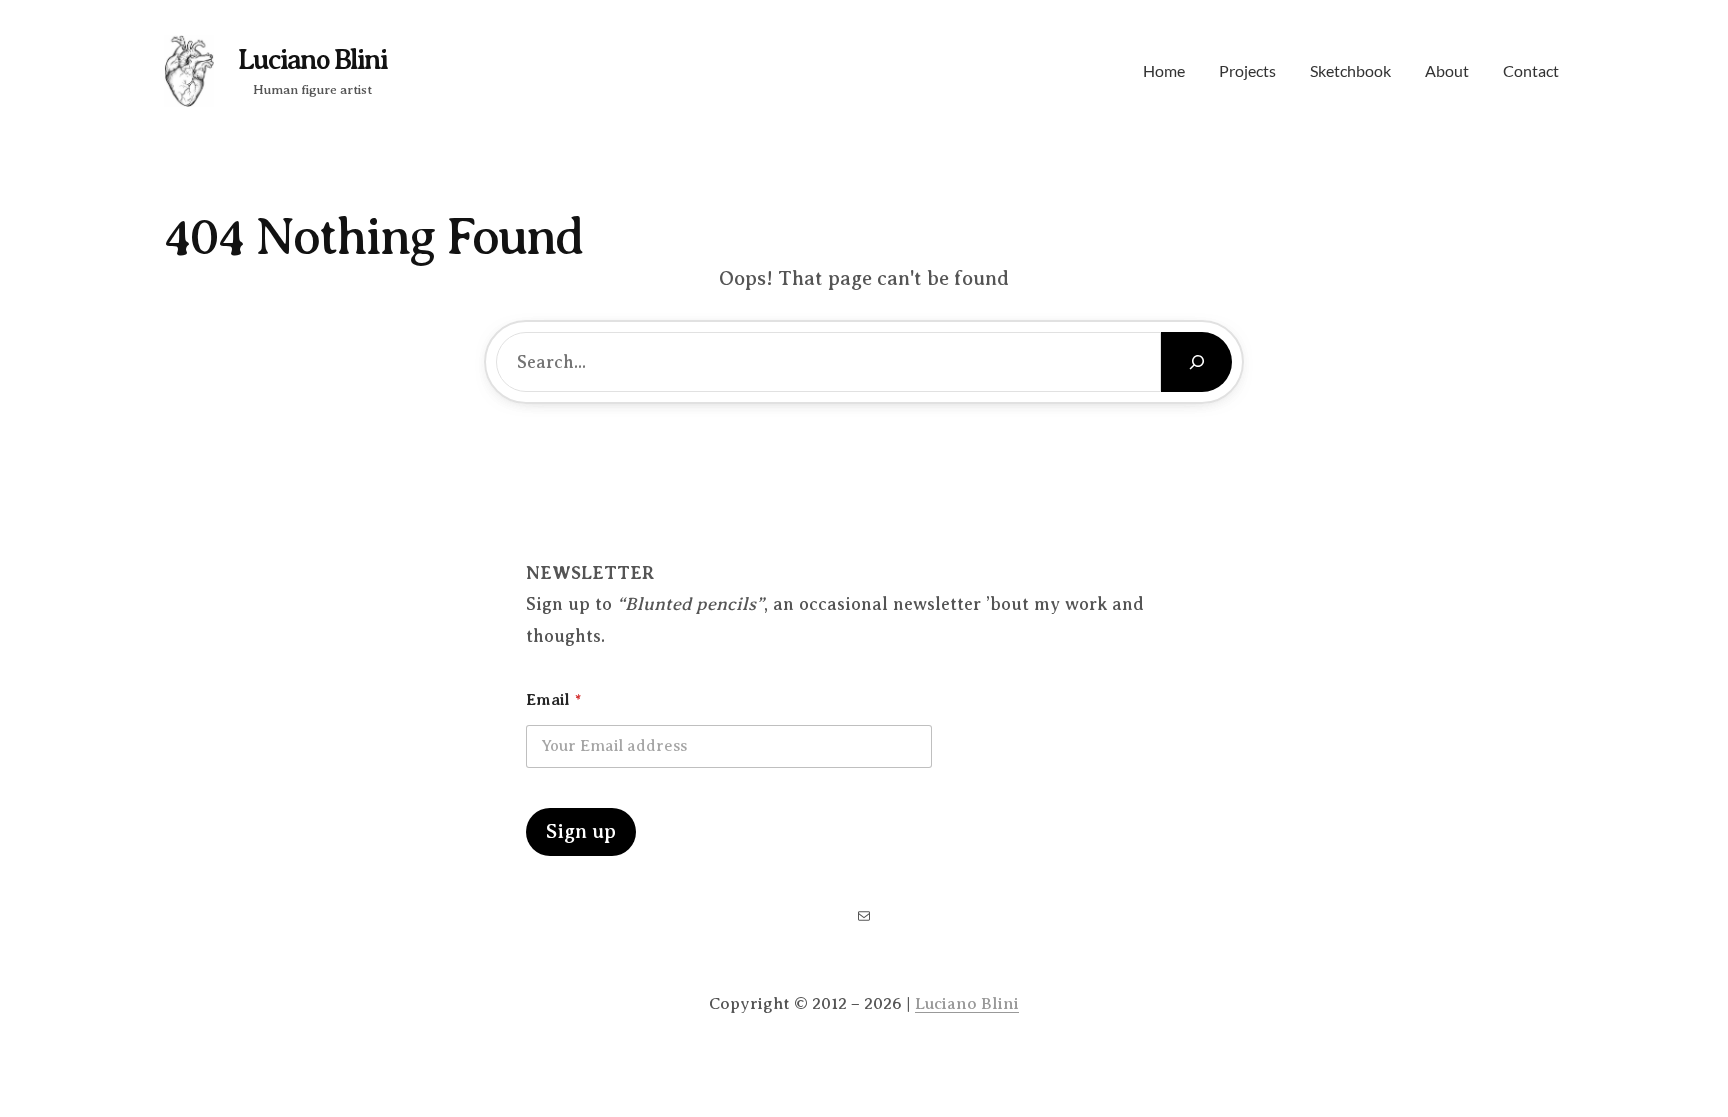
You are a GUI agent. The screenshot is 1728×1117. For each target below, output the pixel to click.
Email (553, 700)
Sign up (581, 831)
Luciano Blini (312, 59)
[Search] (1196, 362)
